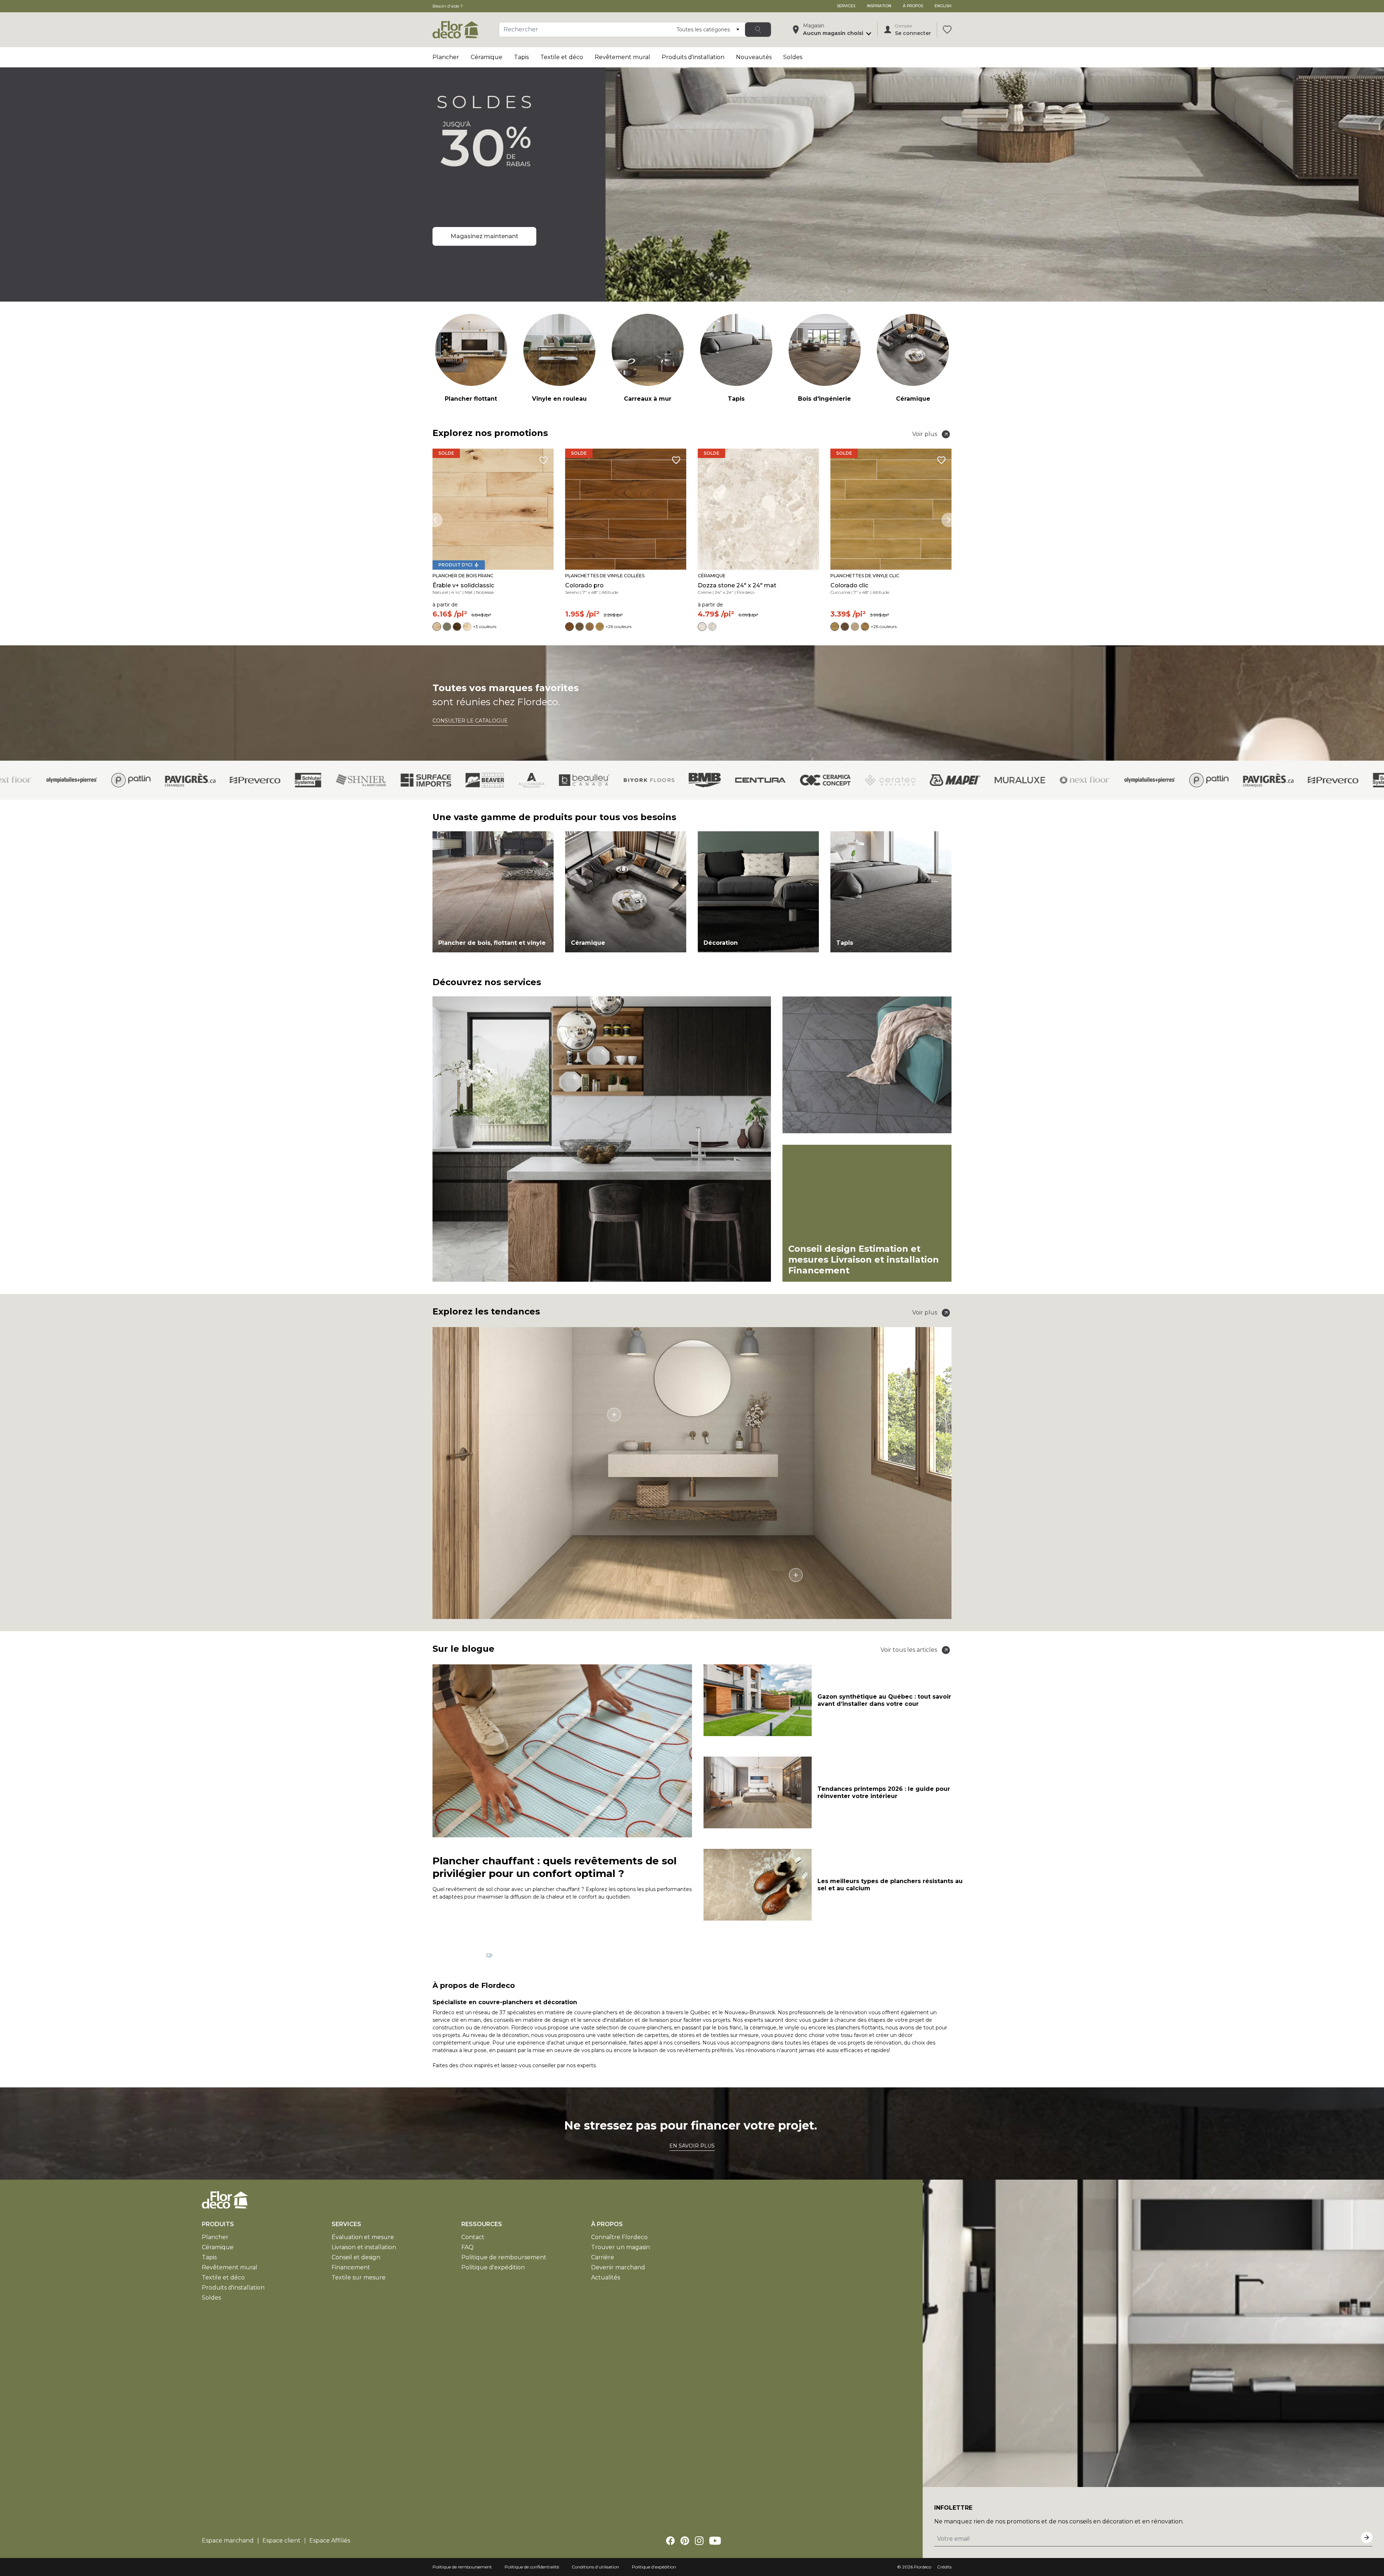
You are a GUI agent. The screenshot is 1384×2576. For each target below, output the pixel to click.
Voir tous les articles (909, 1650)
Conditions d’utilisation (595, 2567)
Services (846, 6)
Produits (218, 2224)
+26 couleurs (618, 626)
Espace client (281, 2541)
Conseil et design (356, 2257)
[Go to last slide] (435, 520)
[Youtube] (715, 2541)
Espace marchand (228, 2541)
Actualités (605, 2277)
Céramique (487, 57)
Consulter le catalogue (470, 721)
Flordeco (923, 2567)
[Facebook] (670, 2541)
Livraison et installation (364, 2247)
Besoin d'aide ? (448, 6)
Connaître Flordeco (619, 2237)
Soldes (793, 57)
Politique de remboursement (504, 2257)
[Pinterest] (685, 2541)
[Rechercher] (758, 30)
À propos (913, 6)
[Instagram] (699, 2541)
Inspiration (879, 6)
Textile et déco (562, 57)
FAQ (467, 2247)
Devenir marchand (618, 2267)
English (943, 6)
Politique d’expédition (654, 2567)
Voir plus (925, 434)
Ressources (482, 2224)
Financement (351, 2267)
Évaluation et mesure (363, 2237)
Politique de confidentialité (532, 2567)
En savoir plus (692, 2146)
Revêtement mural (622, 57)
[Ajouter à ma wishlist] (544, 460)
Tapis (521, 57)
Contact (473, 2237)
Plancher (446, 57)
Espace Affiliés (330, 2541)
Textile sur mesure (359, 2277)
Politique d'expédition (493, 2267)
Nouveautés (754, 57)
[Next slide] (949, 520)
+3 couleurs (485, 626)
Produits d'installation (693, 57)
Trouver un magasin (620, 2247)
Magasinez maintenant (484, 236)
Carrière (603, 2257)
